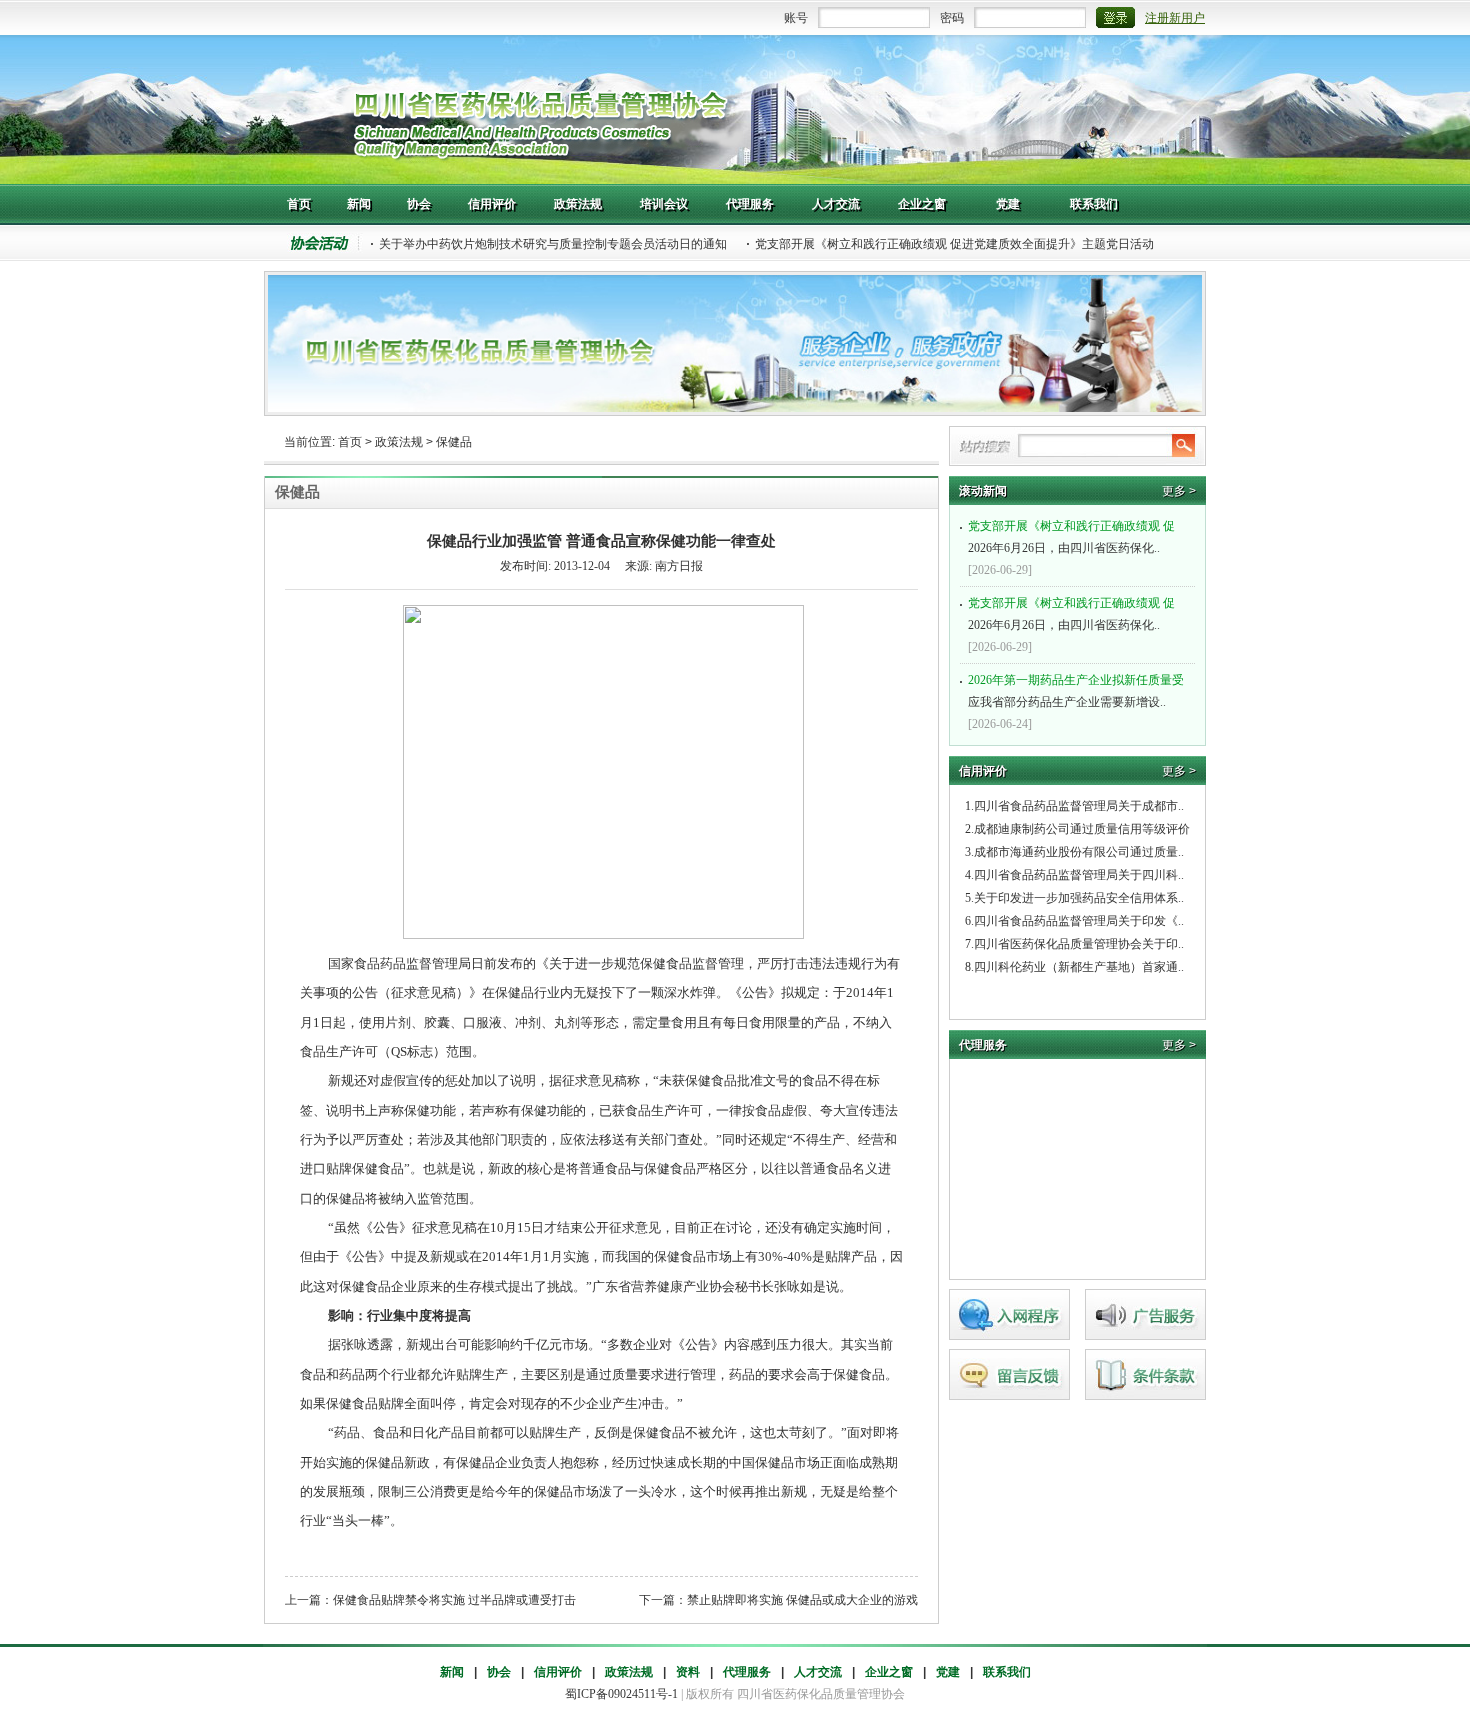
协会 (499, 1672)
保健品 (454, 442)
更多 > (1179, 491)
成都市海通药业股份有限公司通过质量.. (1079, 852)
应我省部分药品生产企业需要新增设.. (1076, 691)
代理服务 (747, 1672)
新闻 (452, 1672)
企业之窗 (889, 1672)
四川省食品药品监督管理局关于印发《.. (1079, 921)
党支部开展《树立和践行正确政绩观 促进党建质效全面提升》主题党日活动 (954, 244)
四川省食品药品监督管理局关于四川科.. (1079, 875)
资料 (688, 1672)
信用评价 (558, 1672)
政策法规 (399, 442)
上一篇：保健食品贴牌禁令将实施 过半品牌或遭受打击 (430, 1600)
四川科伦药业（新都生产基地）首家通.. (1079, 967)
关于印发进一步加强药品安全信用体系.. (1079, 898)
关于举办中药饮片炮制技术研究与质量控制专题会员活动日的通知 (553, 244)
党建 (948, 1672)
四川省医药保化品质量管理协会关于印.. (1079, 944)
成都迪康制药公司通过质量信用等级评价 (1082, 829)
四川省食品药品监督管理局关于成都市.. (1079, 806)
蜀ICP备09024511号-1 (621, 1694)
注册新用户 (1175, 18)
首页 (350, 442)
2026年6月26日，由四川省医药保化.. (1071, 537)
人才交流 (818, 1672)
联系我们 (1007, 1672)
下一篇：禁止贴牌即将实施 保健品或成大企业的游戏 (778, 1600)
